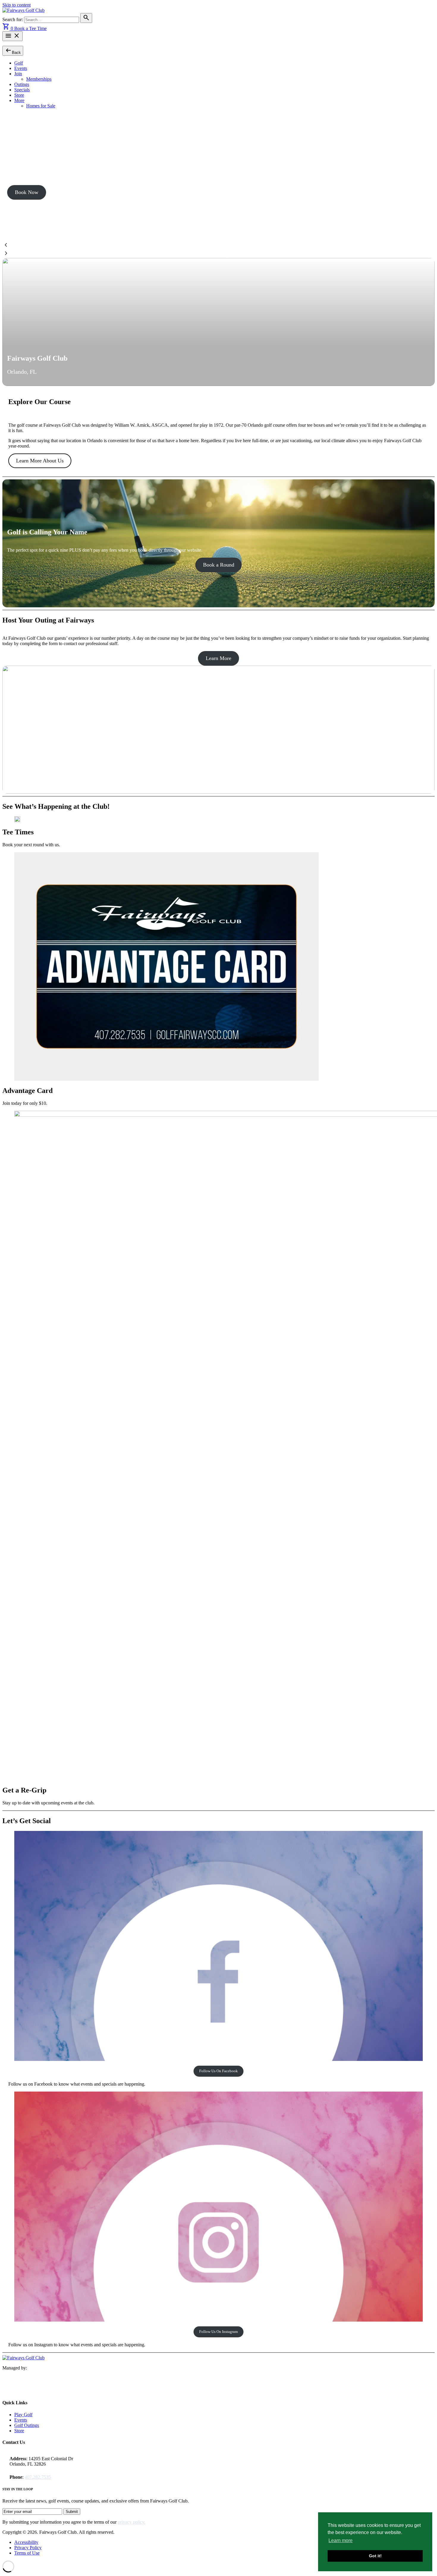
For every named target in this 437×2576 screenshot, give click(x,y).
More (19, 100)
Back (13, 50)
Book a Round (219, 565)
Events (21, 68)
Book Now (27, 192)
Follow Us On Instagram (218, 2332)
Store (19, 95)
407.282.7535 (38, 2477)
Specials (22, 90)
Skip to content (16, 5)
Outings (22, 84)
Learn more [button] (341, 2540)
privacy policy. (132, 2522)
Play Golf (23, 2415)
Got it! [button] (375, 2556)
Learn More (218, 658)
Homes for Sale (41, 106)
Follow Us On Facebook (218, 2071)
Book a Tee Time (30, 28)
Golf (19, 63)
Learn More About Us (40, 461)
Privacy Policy (28, 2548)
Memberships (39, 79)
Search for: (13, 19)
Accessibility (26, 2542)
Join (18, 74)
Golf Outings (27, 2425)
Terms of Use (27, 2553)
